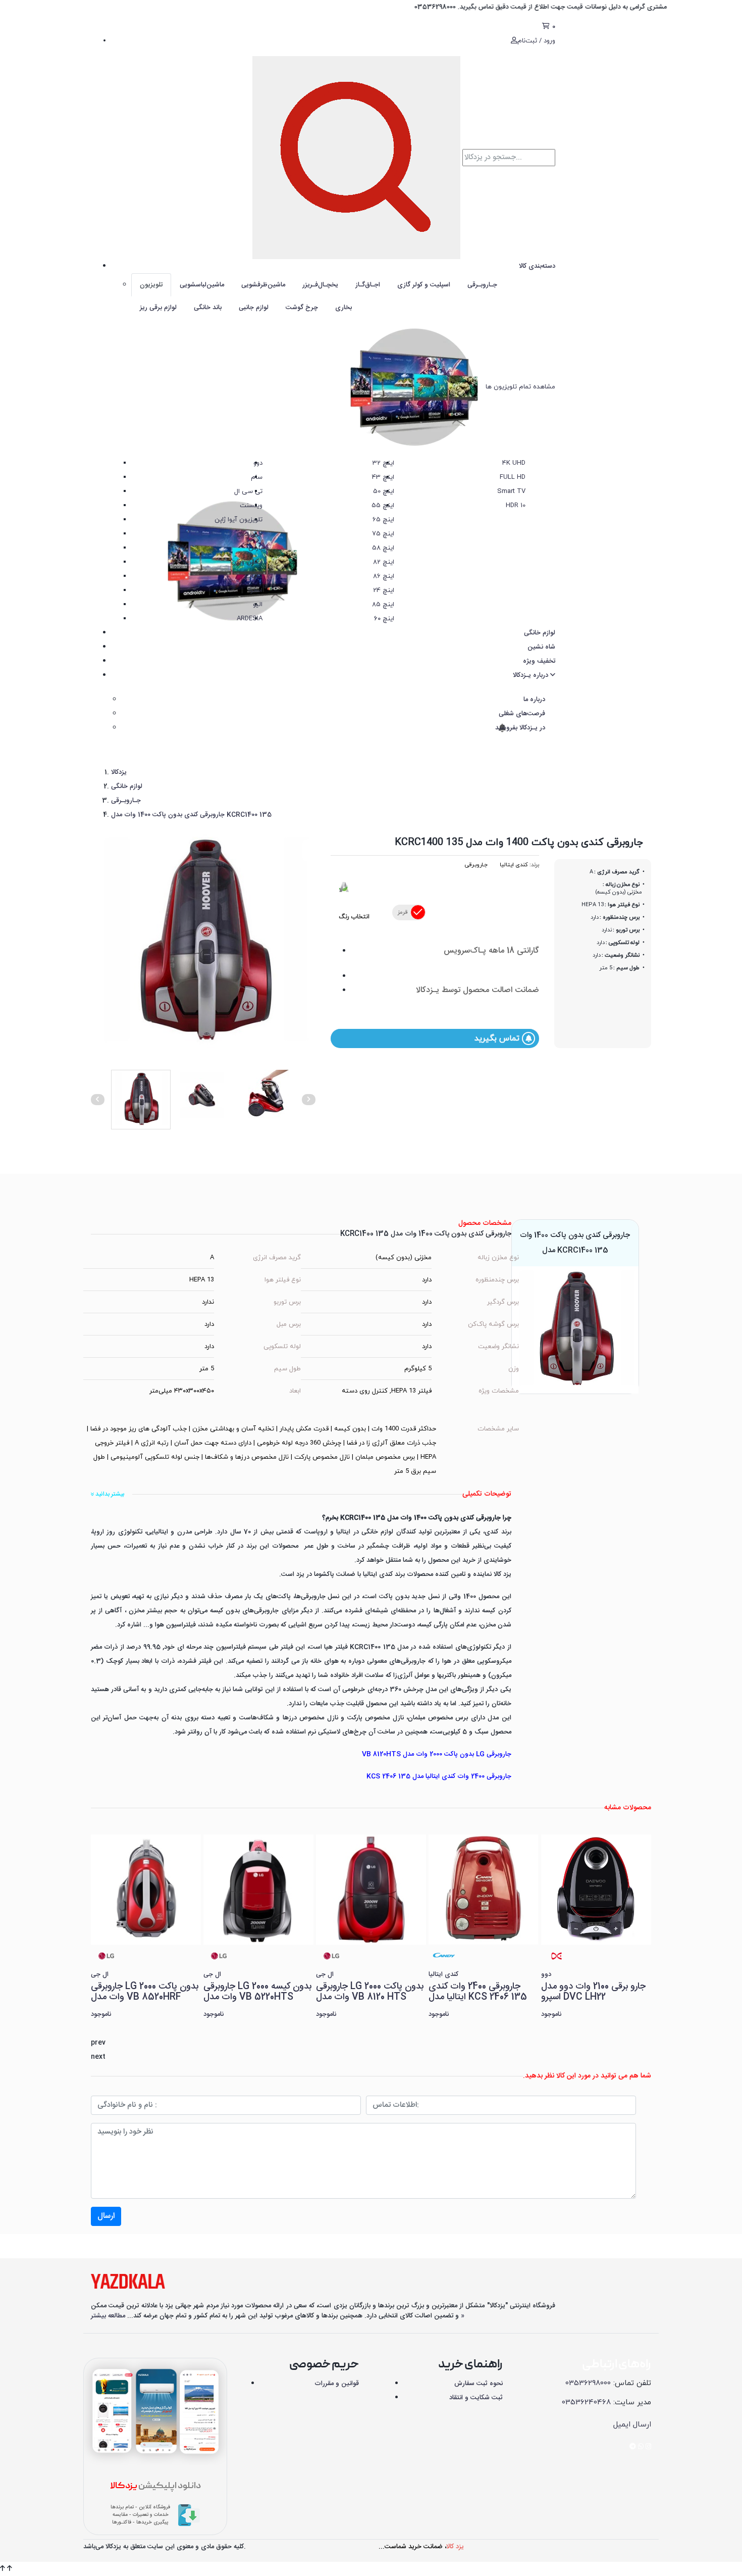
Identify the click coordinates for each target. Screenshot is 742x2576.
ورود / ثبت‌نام (536, 41)
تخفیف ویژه (539, 661)
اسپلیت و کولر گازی (424, 285)
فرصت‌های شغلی (522, 714)
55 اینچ (383, 506)
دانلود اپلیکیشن (155, 2486)
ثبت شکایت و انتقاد (476, 2398)
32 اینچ (383, 463)
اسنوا (255, 590)
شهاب (254, 576)
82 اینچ (384, 562)
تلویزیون (151, 285)
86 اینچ (384, 576)
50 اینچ (384, 491)
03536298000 (588, 2383)
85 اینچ (383, 605)
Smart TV (511, 491)
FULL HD (513, 477)
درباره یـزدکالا (532, 675)
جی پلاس (250, 534)
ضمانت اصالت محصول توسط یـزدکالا (478, 990)
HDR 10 (516, 506)
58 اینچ (383, 548)
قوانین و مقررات (337, 2384)
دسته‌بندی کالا (537, 266)
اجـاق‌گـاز (368, 285)
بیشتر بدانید (109, 1494)
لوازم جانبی (254, 308)
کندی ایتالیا (514, 865)
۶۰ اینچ (384, 619)
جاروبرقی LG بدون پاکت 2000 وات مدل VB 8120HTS (437, 1754)
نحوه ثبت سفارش (479, 2384)
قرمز (403, 912)
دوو (258, 463)
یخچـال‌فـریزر (320, 285)
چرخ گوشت (302, 308)
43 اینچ (383, 477)
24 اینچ (384, 590)
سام (257, 477)
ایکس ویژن (247, 562)
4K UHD (514, 463)
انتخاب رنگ (354, 917)
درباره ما (534, 700)
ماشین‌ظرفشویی (263, 285)
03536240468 (586, 2402)
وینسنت (251, 506)
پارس (255, 548)
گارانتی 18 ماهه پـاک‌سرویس (491, 951)
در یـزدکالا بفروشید (519, 728)
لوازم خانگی (540, 633)
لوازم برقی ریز (158, 308)
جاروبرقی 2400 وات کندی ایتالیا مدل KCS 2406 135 (439, 1776)
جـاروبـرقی (482, 285)
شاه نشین (541, 647)
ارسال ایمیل (632, 2425)
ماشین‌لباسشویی (202, 285)
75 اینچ (383, 534)
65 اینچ (383, 520)
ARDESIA (250, 619)
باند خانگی (208, 308)
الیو (258, 605)
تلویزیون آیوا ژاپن (238, 520)
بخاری (343, 308)
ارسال (106, 2216)
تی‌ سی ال (248, 491)
